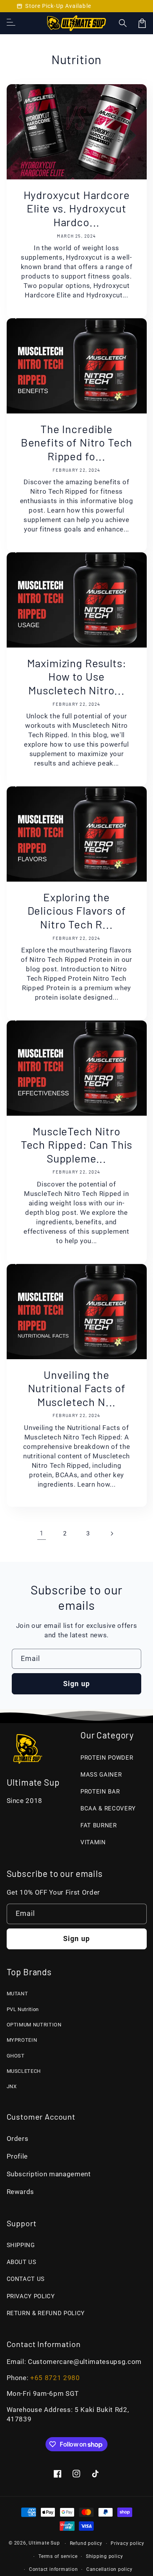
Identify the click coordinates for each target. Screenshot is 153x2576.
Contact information (54, 2569)
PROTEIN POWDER (107, 1758)
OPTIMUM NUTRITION (34, 2025)
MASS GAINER (101, 1775)
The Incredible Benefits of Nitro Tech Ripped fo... (76, 442)
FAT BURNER (99, 1825)
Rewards (21, 2192)
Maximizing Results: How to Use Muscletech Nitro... (77, 676)
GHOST (16, 2056)
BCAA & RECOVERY (108, 1808)
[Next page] (111, 1533)
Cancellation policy (109, 2569)
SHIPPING (21, 2245)
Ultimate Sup (44, 2543)
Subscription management (49, 2174)
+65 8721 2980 (55, 2378)
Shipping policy (105, 2556)
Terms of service (58, 2556)
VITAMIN (93, 1842)
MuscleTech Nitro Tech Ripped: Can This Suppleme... (77, 1145)
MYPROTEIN (22, 2040)
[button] (123, 23)
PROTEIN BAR (100, 1792)
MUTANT (17, 1994)
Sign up (76, 1684)
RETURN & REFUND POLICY (46, 2313)
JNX (12, 2086)
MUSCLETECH (24, 2071)
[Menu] (11, 23)
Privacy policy (127, 2543)
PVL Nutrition (23, 2009)
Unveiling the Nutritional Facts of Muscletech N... (77, 1388)
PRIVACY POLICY (31, 2296)
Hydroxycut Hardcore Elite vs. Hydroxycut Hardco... (77, 208)
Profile (17, 2156)
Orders (18, 2139)
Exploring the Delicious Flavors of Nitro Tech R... (77, 911)
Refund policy (86, 2543)
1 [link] (42, 1533)
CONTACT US (26, 2279)
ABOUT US (22, 2262)
